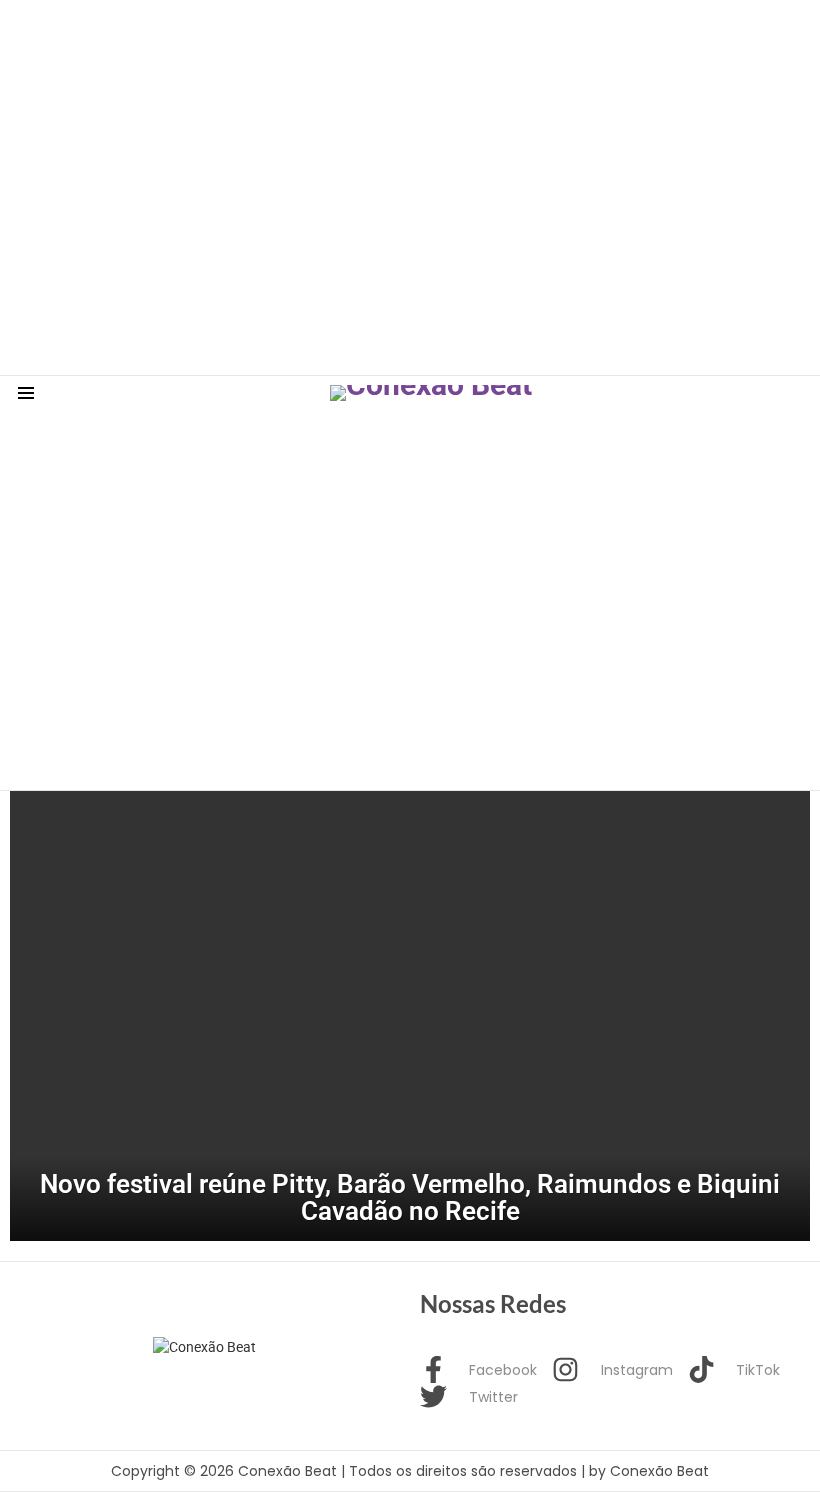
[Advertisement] (364, 45)
